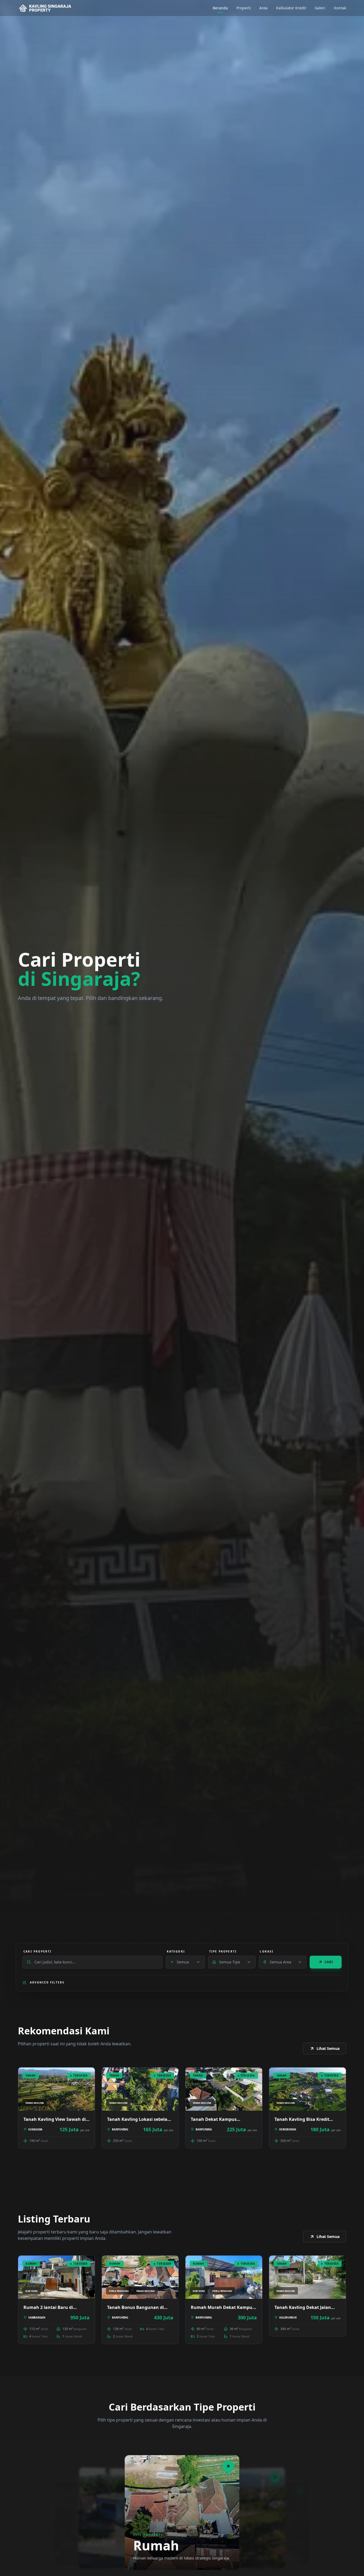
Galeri (320, 8)
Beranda (220, 8)
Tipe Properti (223, 1951)
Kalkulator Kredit (291, 8)
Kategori (176, 1951)
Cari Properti (38, 1951)
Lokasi (267, 1951)
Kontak (340, 8)
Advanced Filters (47, 1982)
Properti (244, 8)
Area (263, 8)
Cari (329, 1962)
